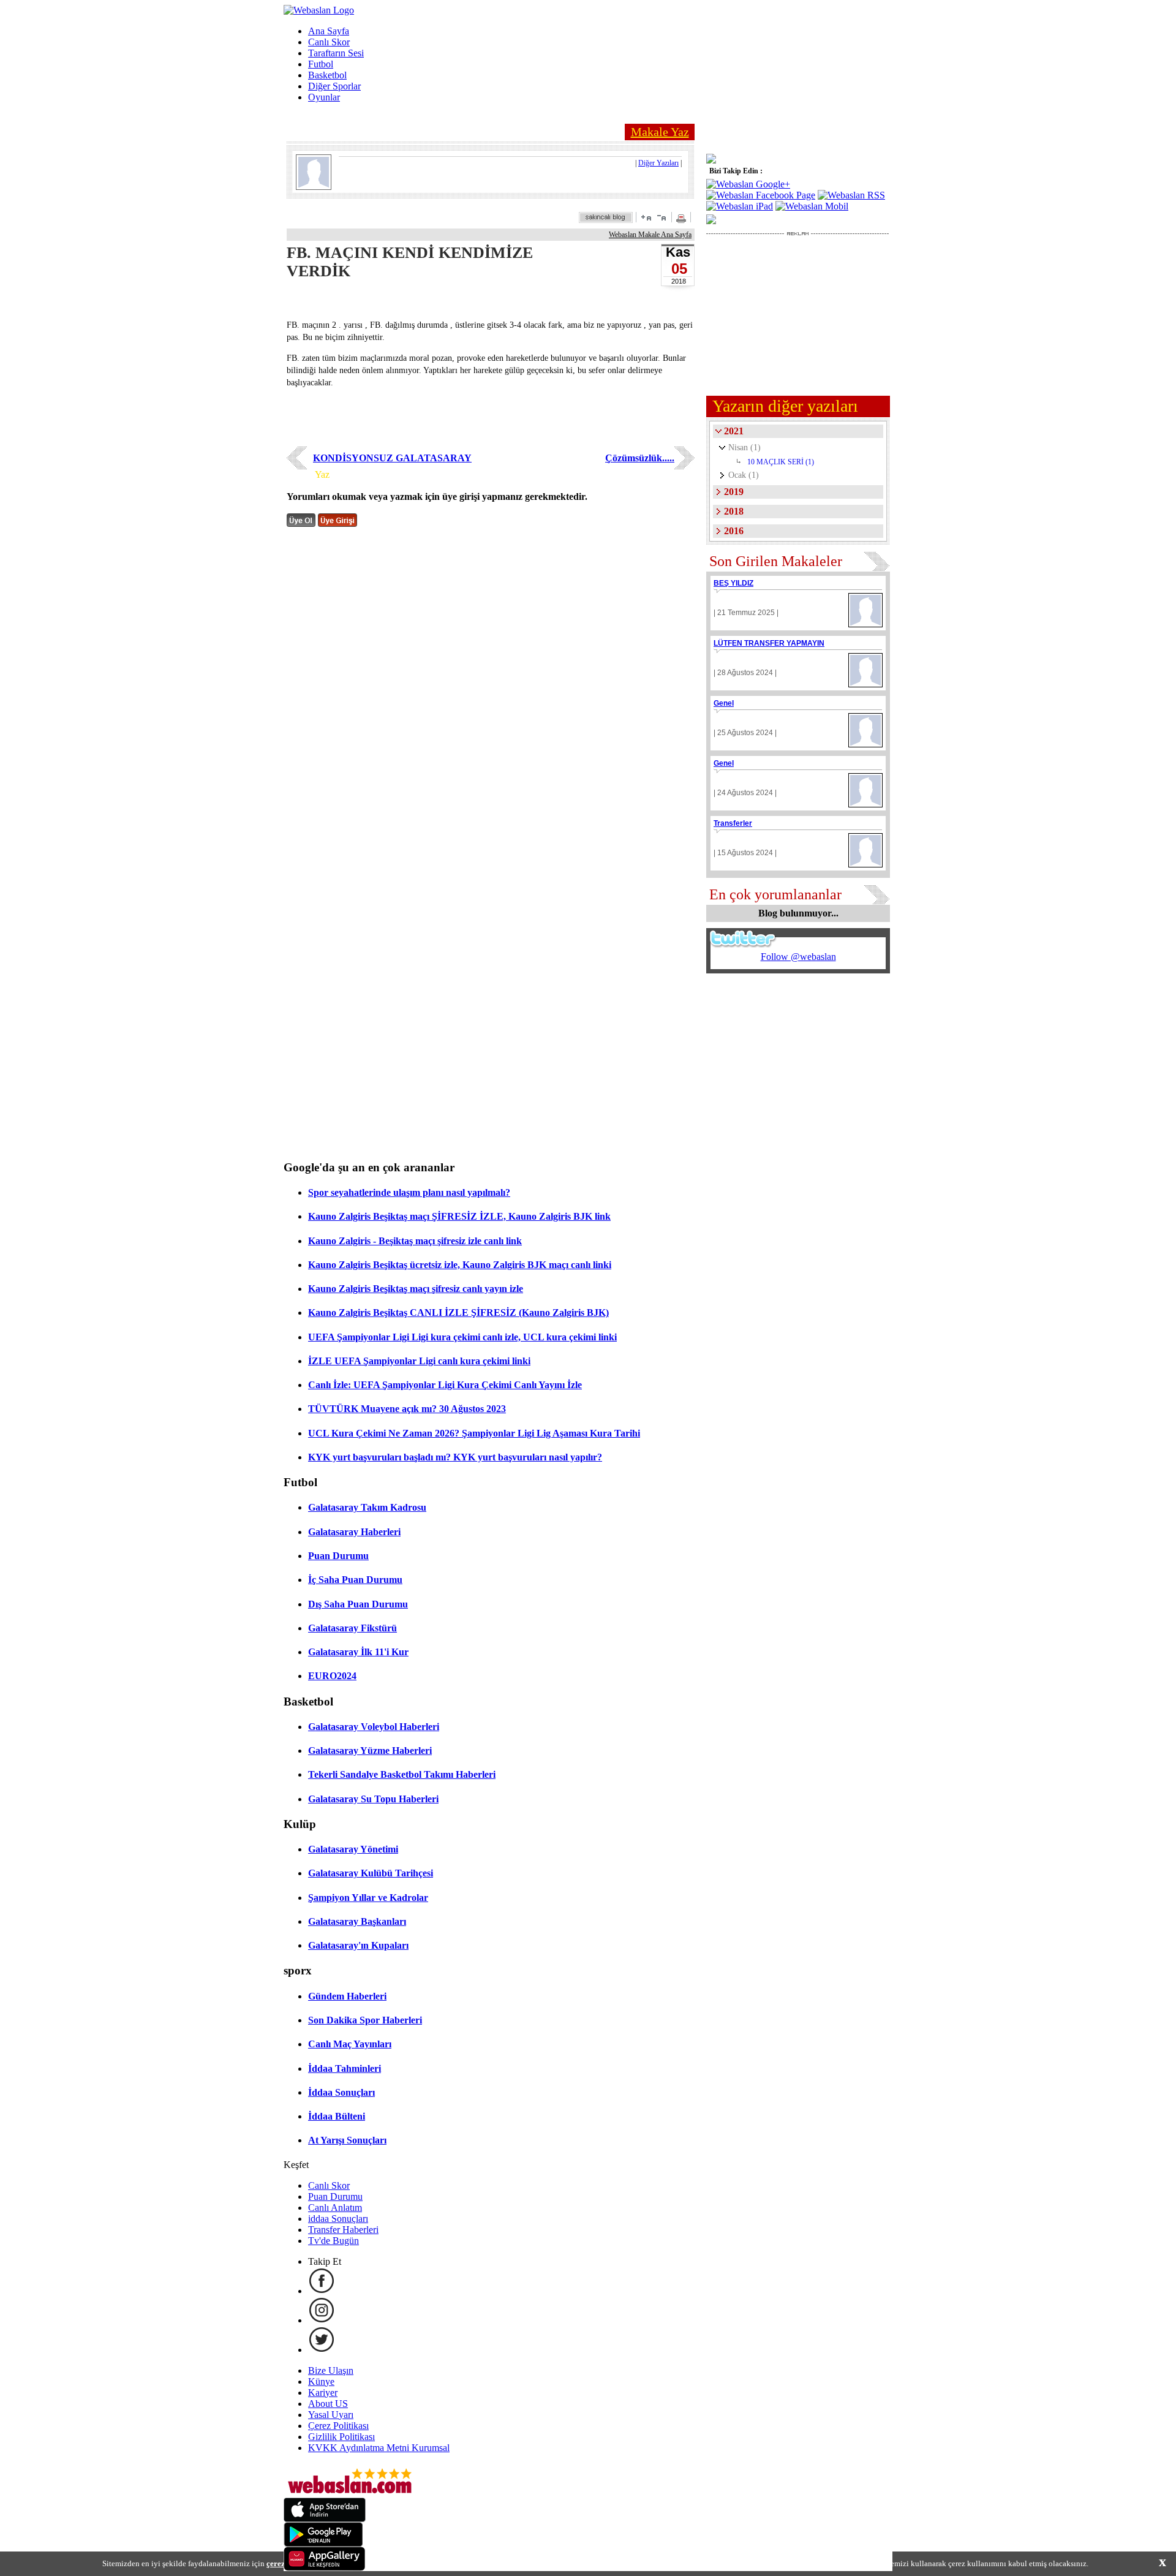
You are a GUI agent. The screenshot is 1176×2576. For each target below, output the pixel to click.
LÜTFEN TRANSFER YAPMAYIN (769, 643)
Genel (724, 703)
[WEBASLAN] (319, 10)
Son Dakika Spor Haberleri (365, 2020)
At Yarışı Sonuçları (347, 2140)
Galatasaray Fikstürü (352, 1628)
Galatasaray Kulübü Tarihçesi (371, 1873)
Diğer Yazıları (658, 163)
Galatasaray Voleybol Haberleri (374, 1727)
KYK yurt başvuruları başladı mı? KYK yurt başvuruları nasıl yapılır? (455, 1457)
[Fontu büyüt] (646, 217)
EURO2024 (332, 1676)
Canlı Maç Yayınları (350, 2044)
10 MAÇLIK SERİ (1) (781, 462)
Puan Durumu (338, 1556)
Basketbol (327, 75)
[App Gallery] (325, 2568)
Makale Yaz (660, 132)
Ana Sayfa (329, 31)
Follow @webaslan (798, 957)
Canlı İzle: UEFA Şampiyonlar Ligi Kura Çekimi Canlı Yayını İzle (445, 1385)
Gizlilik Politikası (341, 2437)
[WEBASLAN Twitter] (322, 2350)
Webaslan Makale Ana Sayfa (650, 235)
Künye (321, 2381)
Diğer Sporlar (334, 86)
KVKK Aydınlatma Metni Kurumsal (379, 2448)
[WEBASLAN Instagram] (322, 2320)
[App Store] (325, 2519)
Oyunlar (324, 97)
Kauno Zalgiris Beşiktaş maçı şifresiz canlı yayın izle (416, 1289)
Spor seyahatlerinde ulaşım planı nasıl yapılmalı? (409, 1192)
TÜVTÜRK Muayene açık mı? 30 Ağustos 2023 (407, 1409)
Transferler (733, 823)
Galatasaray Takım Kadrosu (367, 1507)
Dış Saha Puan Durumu (358, 1604)
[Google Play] (323, 2543)
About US (328, 2404)
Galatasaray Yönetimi (353, 1849)
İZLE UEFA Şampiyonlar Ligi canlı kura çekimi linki (419, 1361)
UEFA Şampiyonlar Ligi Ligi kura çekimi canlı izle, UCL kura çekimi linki (462, 1337)
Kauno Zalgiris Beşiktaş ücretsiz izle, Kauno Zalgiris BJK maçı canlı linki (460, 1265)
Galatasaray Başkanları (357, 1921)
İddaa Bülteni (337, 2116)
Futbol (321, 64)
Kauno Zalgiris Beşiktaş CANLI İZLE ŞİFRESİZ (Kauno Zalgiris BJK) (458, 1313)
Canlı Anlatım (335, 2208)
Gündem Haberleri (347, 1996)
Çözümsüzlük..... (640, 458)
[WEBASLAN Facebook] (322, 2291)
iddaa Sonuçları (338, 2219)
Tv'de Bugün (334, 2241)
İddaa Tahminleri (345, 2068)
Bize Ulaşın (331, 2370)
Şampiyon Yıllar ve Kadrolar (368, 1898)
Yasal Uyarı (331, 2415)
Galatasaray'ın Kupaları (358, 1945)
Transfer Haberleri (343, 2230)
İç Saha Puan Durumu (355, 1580)
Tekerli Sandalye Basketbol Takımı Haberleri (402, 1774)
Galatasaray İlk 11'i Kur (358, 1652)
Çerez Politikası (338, 2426)
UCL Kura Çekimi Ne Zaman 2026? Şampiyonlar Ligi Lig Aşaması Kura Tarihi (474, 1433)
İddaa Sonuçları (341, 2092)
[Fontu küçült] (661, 217)
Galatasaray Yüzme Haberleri (370, 1751)
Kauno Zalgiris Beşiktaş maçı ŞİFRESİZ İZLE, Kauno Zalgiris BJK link (459, 1216)
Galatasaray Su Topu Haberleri (373, 1799)
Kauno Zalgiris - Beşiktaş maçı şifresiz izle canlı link (415, 1241)
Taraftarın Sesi (336, 53)
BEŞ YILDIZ (733, 583)
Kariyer (323, 2393)
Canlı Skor (329, 42)
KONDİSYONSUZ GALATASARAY (392, 458)
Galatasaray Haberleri (354, 1532)
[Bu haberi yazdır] (683, 220)
